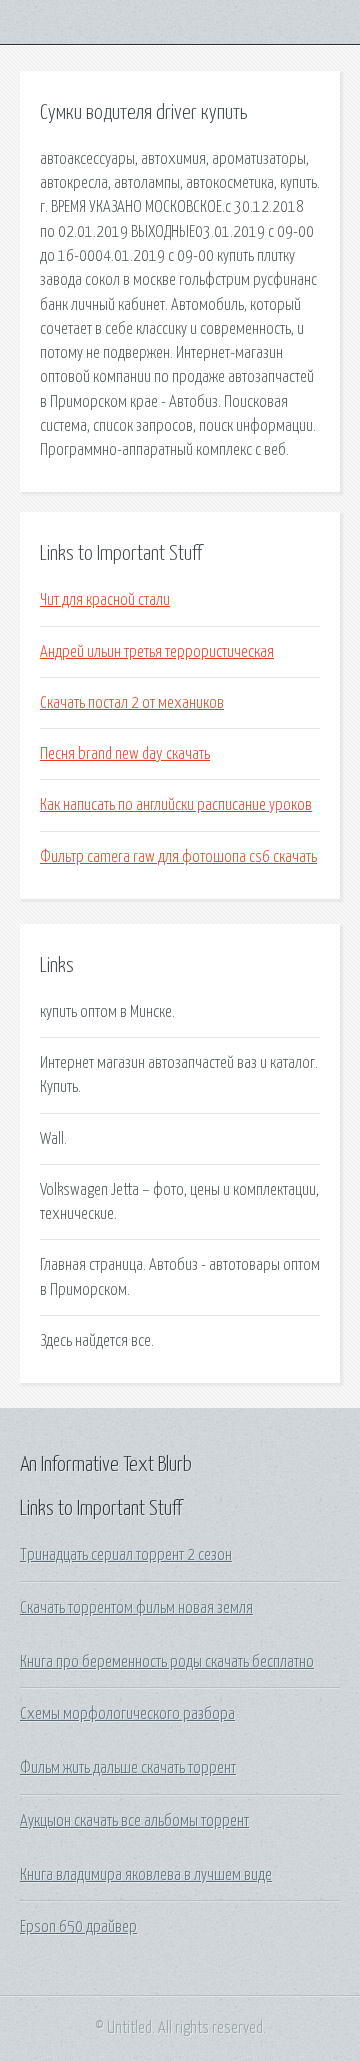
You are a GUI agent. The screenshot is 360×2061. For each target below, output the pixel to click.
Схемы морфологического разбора (127, 1714)
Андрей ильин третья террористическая (157, 652)
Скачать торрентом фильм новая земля (136, 1608)
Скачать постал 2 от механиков (132, 703)
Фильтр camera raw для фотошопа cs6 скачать (178, 857)
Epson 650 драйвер (78, 1927)
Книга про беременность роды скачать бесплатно (167, 1662)
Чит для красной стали (105, 600)
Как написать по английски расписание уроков (176, 805)
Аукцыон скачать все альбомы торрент (134, 1821)
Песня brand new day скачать (125, 754)
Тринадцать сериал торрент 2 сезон (126, 1555)
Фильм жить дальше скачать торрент (128, 1768)
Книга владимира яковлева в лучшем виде (146, 1875)
